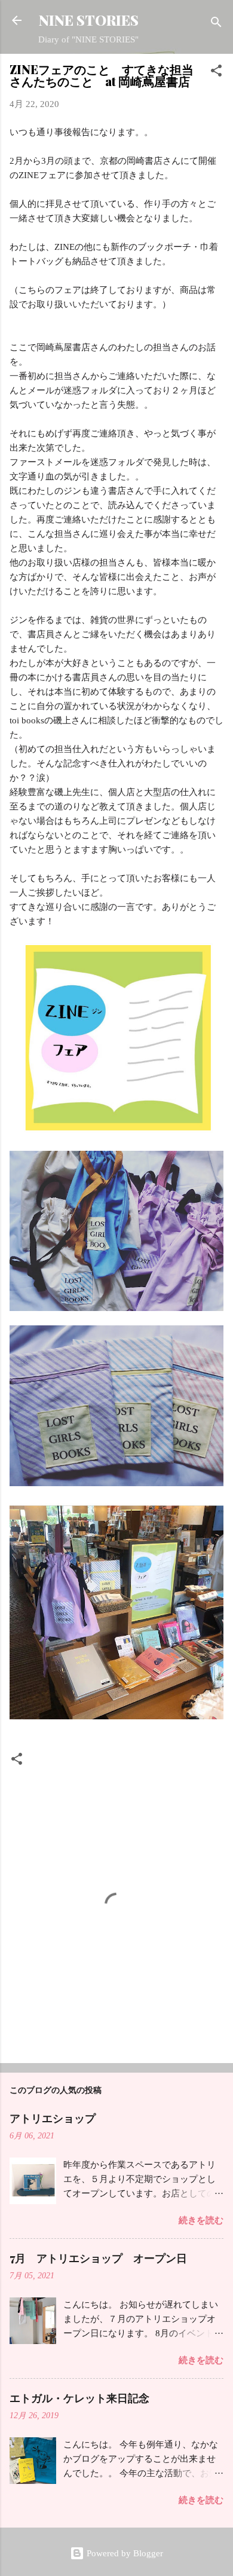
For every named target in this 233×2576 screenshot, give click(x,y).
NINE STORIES (89, 20)
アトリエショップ (53, 2118)
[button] (216, 73)
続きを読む (201, 2220)
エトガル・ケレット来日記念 (79, 2398)
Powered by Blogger (124, 2553)
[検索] (216, 24)
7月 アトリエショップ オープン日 (98, 2258)
